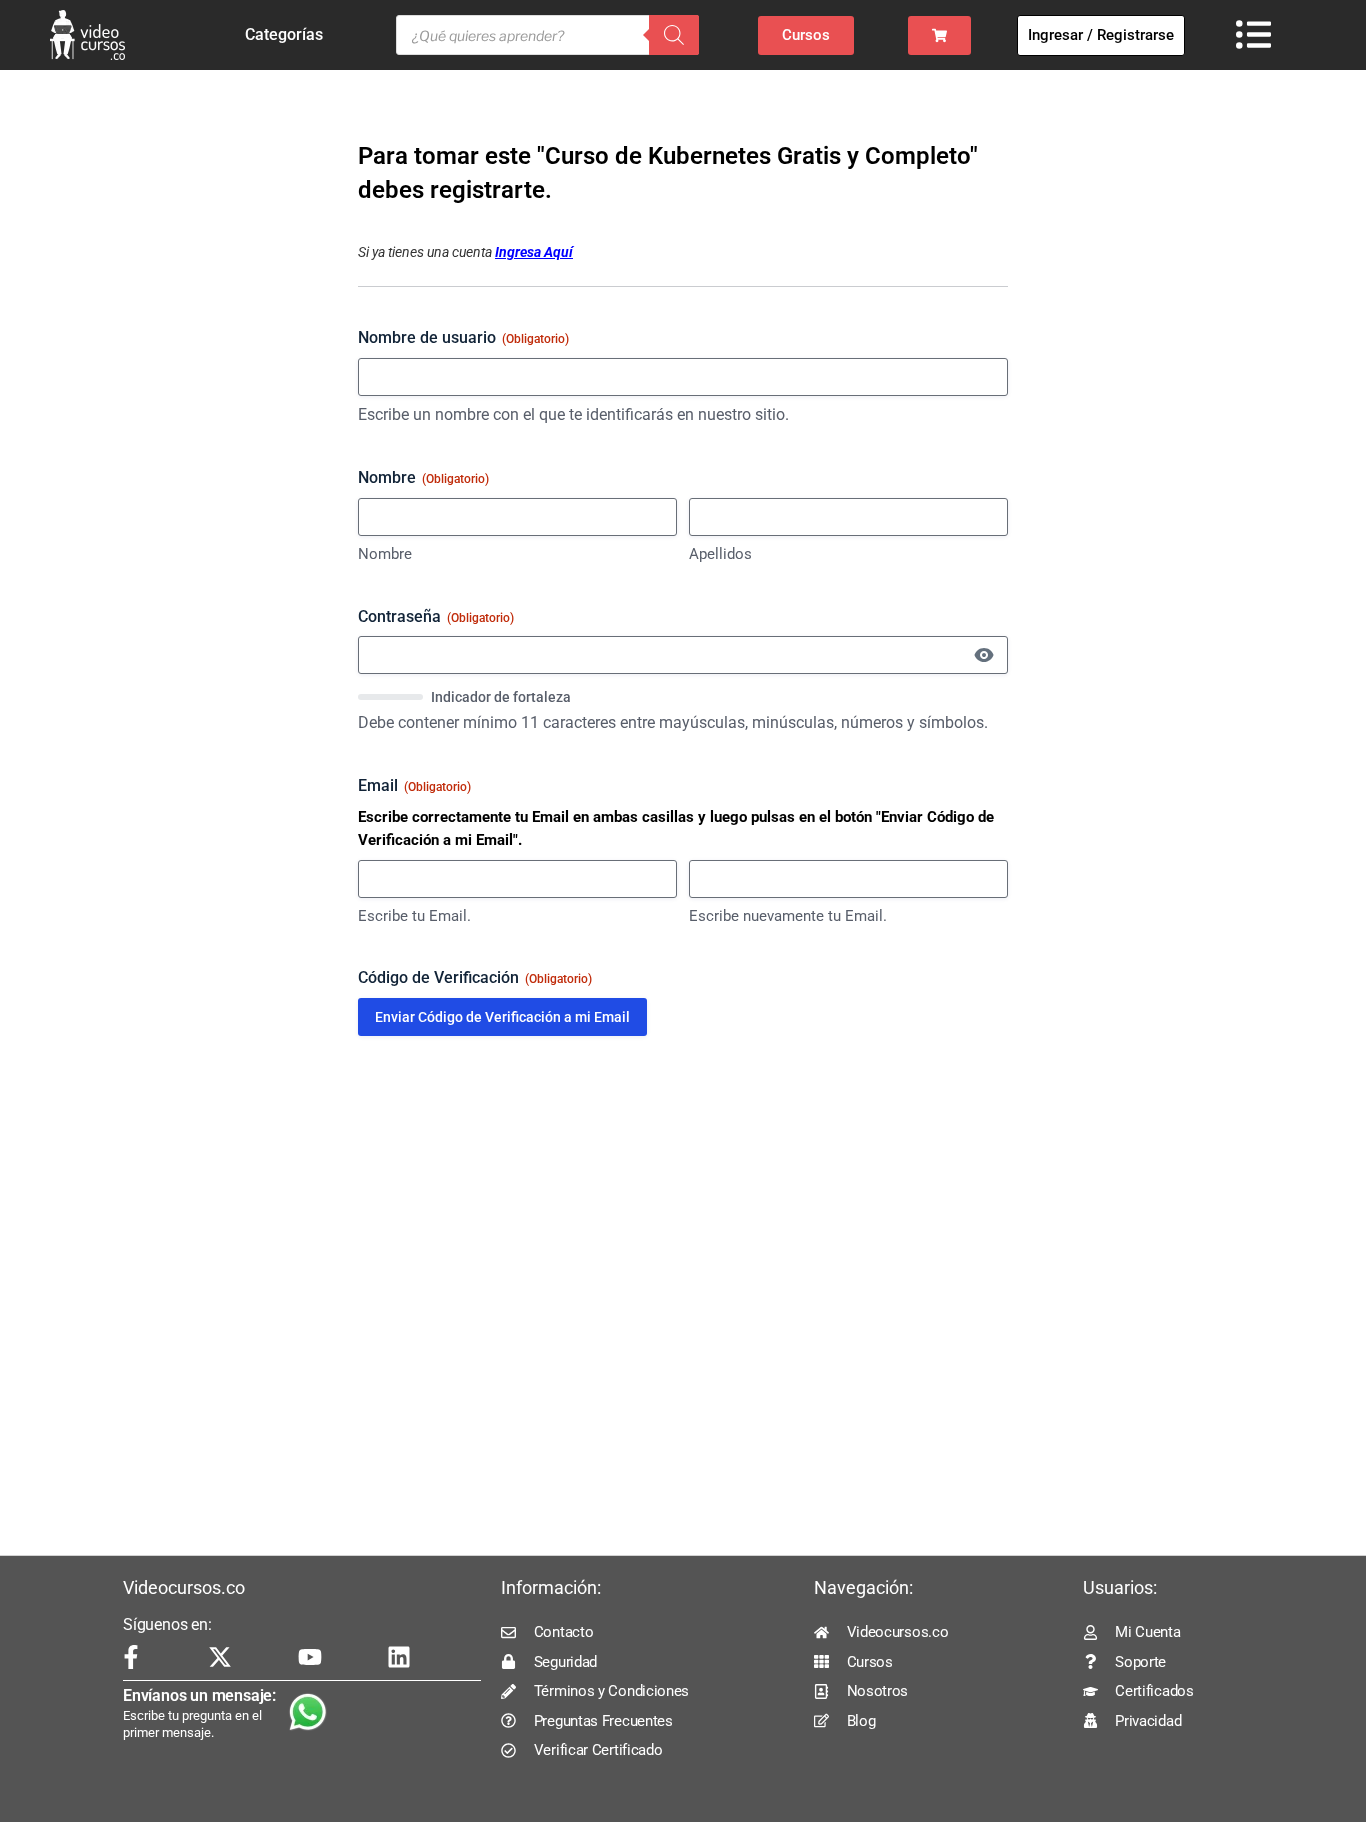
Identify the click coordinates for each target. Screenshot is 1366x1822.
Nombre (385, 554)
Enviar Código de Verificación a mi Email (502, 1017)
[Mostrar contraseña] (984, 655)
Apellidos (720, 554)
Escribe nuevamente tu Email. (788, 916)
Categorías (284, 34)
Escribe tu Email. (414, 916)
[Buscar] (674, 35)
